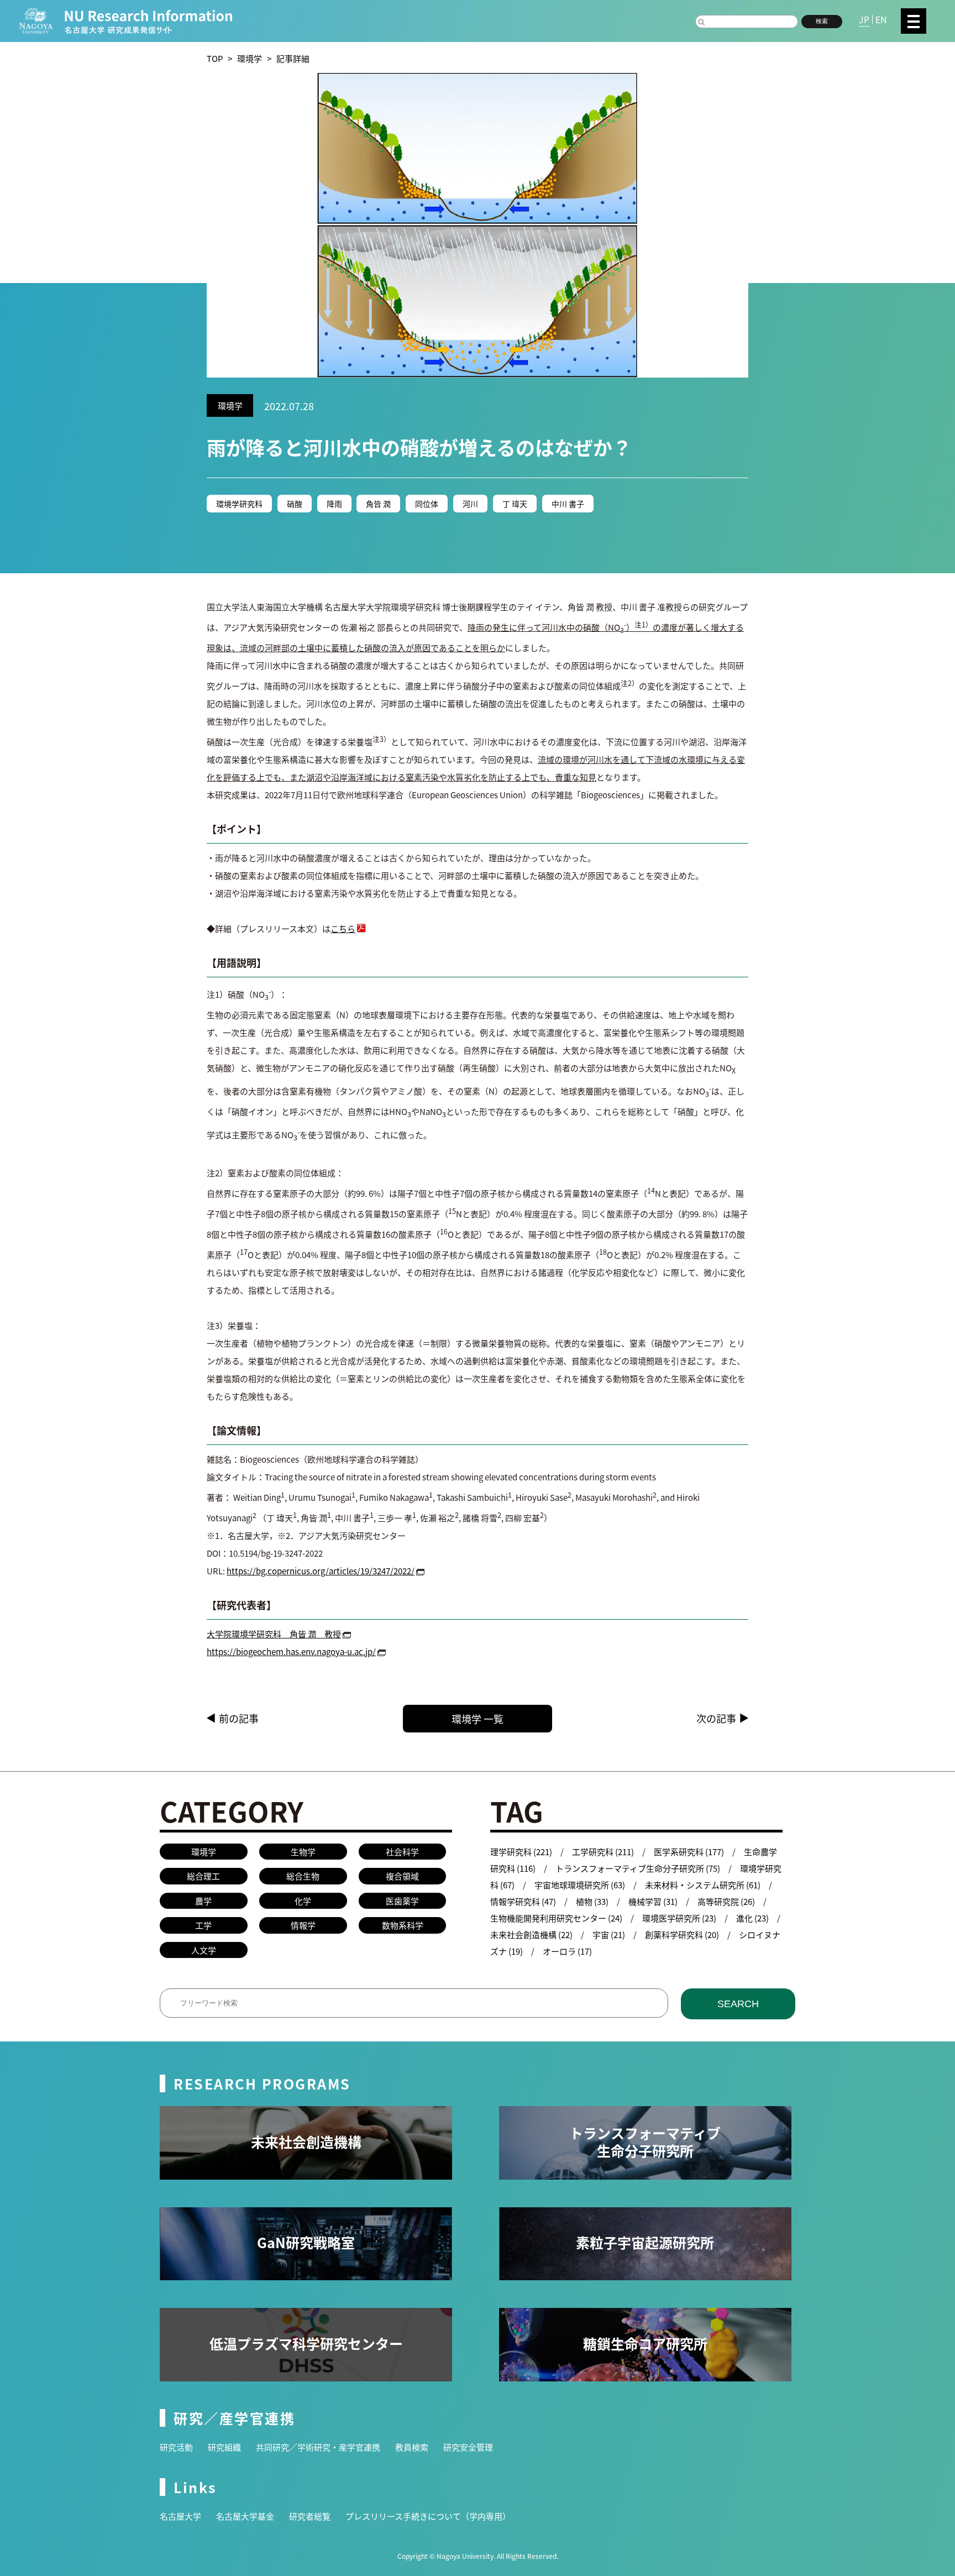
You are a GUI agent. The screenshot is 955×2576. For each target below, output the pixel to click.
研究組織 (224, 2447)
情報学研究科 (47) (523, 1901)
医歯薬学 (402, 1901)
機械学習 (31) (653, 1901)
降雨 (334, 504)
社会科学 (402, 1852)
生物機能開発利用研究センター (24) (556, 1918)
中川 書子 (568, 504)
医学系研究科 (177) (689, 1852)
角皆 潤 (378, 504)
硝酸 (295, 504)
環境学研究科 (239, 504)
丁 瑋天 (515, 504)
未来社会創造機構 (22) (531, 1934)
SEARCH (738, 2004)
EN (881, 19)
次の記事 (716, 1718)
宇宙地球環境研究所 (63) (580, 1885)
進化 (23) (752, 1918)
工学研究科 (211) (603, 1852)
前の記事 (239, 1718)
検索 (822, 21)
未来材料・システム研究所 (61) (703, 1885)
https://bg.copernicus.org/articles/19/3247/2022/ (321, 1571)
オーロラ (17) (567, 1951)
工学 (203, 1925)
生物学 (303, 1852)
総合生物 (303, 1876)
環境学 (250, 58)
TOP (215, 58)
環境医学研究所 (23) (679, 1918)
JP (864, 19)
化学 (303, 1901)
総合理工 (203, 1876)
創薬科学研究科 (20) (682, 1934)
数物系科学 (403, 1925)
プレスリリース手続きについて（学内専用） (428, 2516)
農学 (203, 1901)
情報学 (303, 1925)
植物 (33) (592, 1901)
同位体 (427, 504)
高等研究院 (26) (726, 1901)
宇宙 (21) (609, 1934)
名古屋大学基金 (245, 2516)
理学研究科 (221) (521, 1852)
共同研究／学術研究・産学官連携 (318, 2447)
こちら (343, 928)
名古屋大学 (180, 2516)
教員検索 (412, 2447)
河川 (470, 504)
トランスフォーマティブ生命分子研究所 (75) (638, 1868)
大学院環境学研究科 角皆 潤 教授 (274, 1634)
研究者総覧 (310, 2516)
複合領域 (402, 1876)
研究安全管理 (468, 2447)
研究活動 (176, 2447)
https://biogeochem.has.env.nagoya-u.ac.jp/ (291, 1651)
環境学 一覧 (478, 1719)
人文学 (204, 1950)
